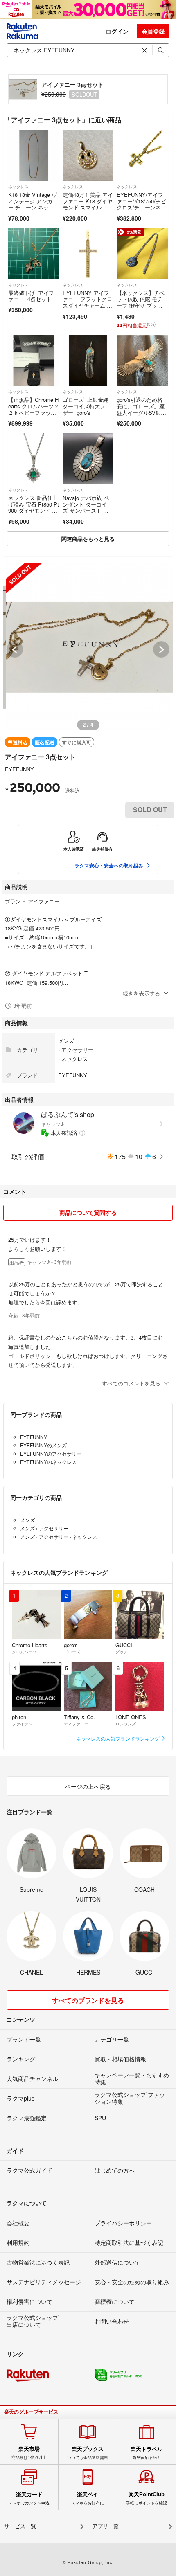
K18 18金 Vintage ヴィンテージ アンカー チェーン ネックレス (33, 204)
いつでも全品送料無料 (88, 2453)
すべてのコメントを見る (131, 1383)
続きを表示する (141, 993)
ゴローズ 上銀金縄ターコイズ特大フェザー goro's (87, 406)
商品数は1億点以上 (29, 2453)
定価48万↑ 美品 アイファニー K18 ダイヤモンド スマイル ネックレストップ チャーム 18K (88, 207)
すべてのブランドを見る (88, 2000)
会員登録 (153, 31)
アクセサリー (77, 1050)
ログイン (117, 31)
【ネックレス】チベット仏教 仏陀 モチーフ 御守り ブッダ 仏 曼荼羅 (141, 302)
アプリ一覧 (105, 2526)
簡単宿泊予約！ (147, 2453)
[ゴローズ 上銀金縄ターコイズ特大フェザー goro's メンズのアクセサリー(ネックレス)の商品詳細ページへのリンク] (88, 361)
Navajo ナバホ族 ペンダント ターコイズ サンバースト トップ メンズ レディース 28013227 (86, 510)
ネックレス (18, 187)
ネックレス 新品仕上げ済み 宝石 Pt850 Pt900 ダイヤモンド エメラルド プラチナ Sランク (34, 510)
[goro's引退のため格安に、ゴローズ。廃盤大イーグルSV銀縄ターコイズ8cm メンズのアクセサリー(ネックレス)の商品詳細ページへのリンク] (142, 361)
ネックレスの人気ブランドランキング (118, 1738)
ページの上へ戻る (88, 1786)
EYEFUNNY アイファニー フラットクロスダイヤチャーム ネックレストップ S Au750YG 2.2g (88, 305)
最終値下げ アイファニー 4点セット (31, 296)
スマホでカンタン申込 (29, 2498)
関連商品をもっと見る (88, 539)
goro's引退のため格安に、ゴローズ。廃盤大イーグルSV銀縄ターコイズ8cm (141, 409)
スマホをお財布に (88, 2498)
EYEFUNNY (19, 769)
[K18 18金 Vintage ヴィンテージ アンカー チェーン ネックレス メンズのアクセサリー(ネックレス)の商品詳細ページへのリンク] (34, 155)
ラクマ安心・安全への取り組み (109, 865)
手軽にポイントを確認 (147, 2498)
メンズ (66, 1041)
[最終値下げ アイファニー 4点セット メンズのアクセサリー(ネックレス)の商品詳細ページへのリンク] (34, 253)
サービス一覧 (20, 2526)
